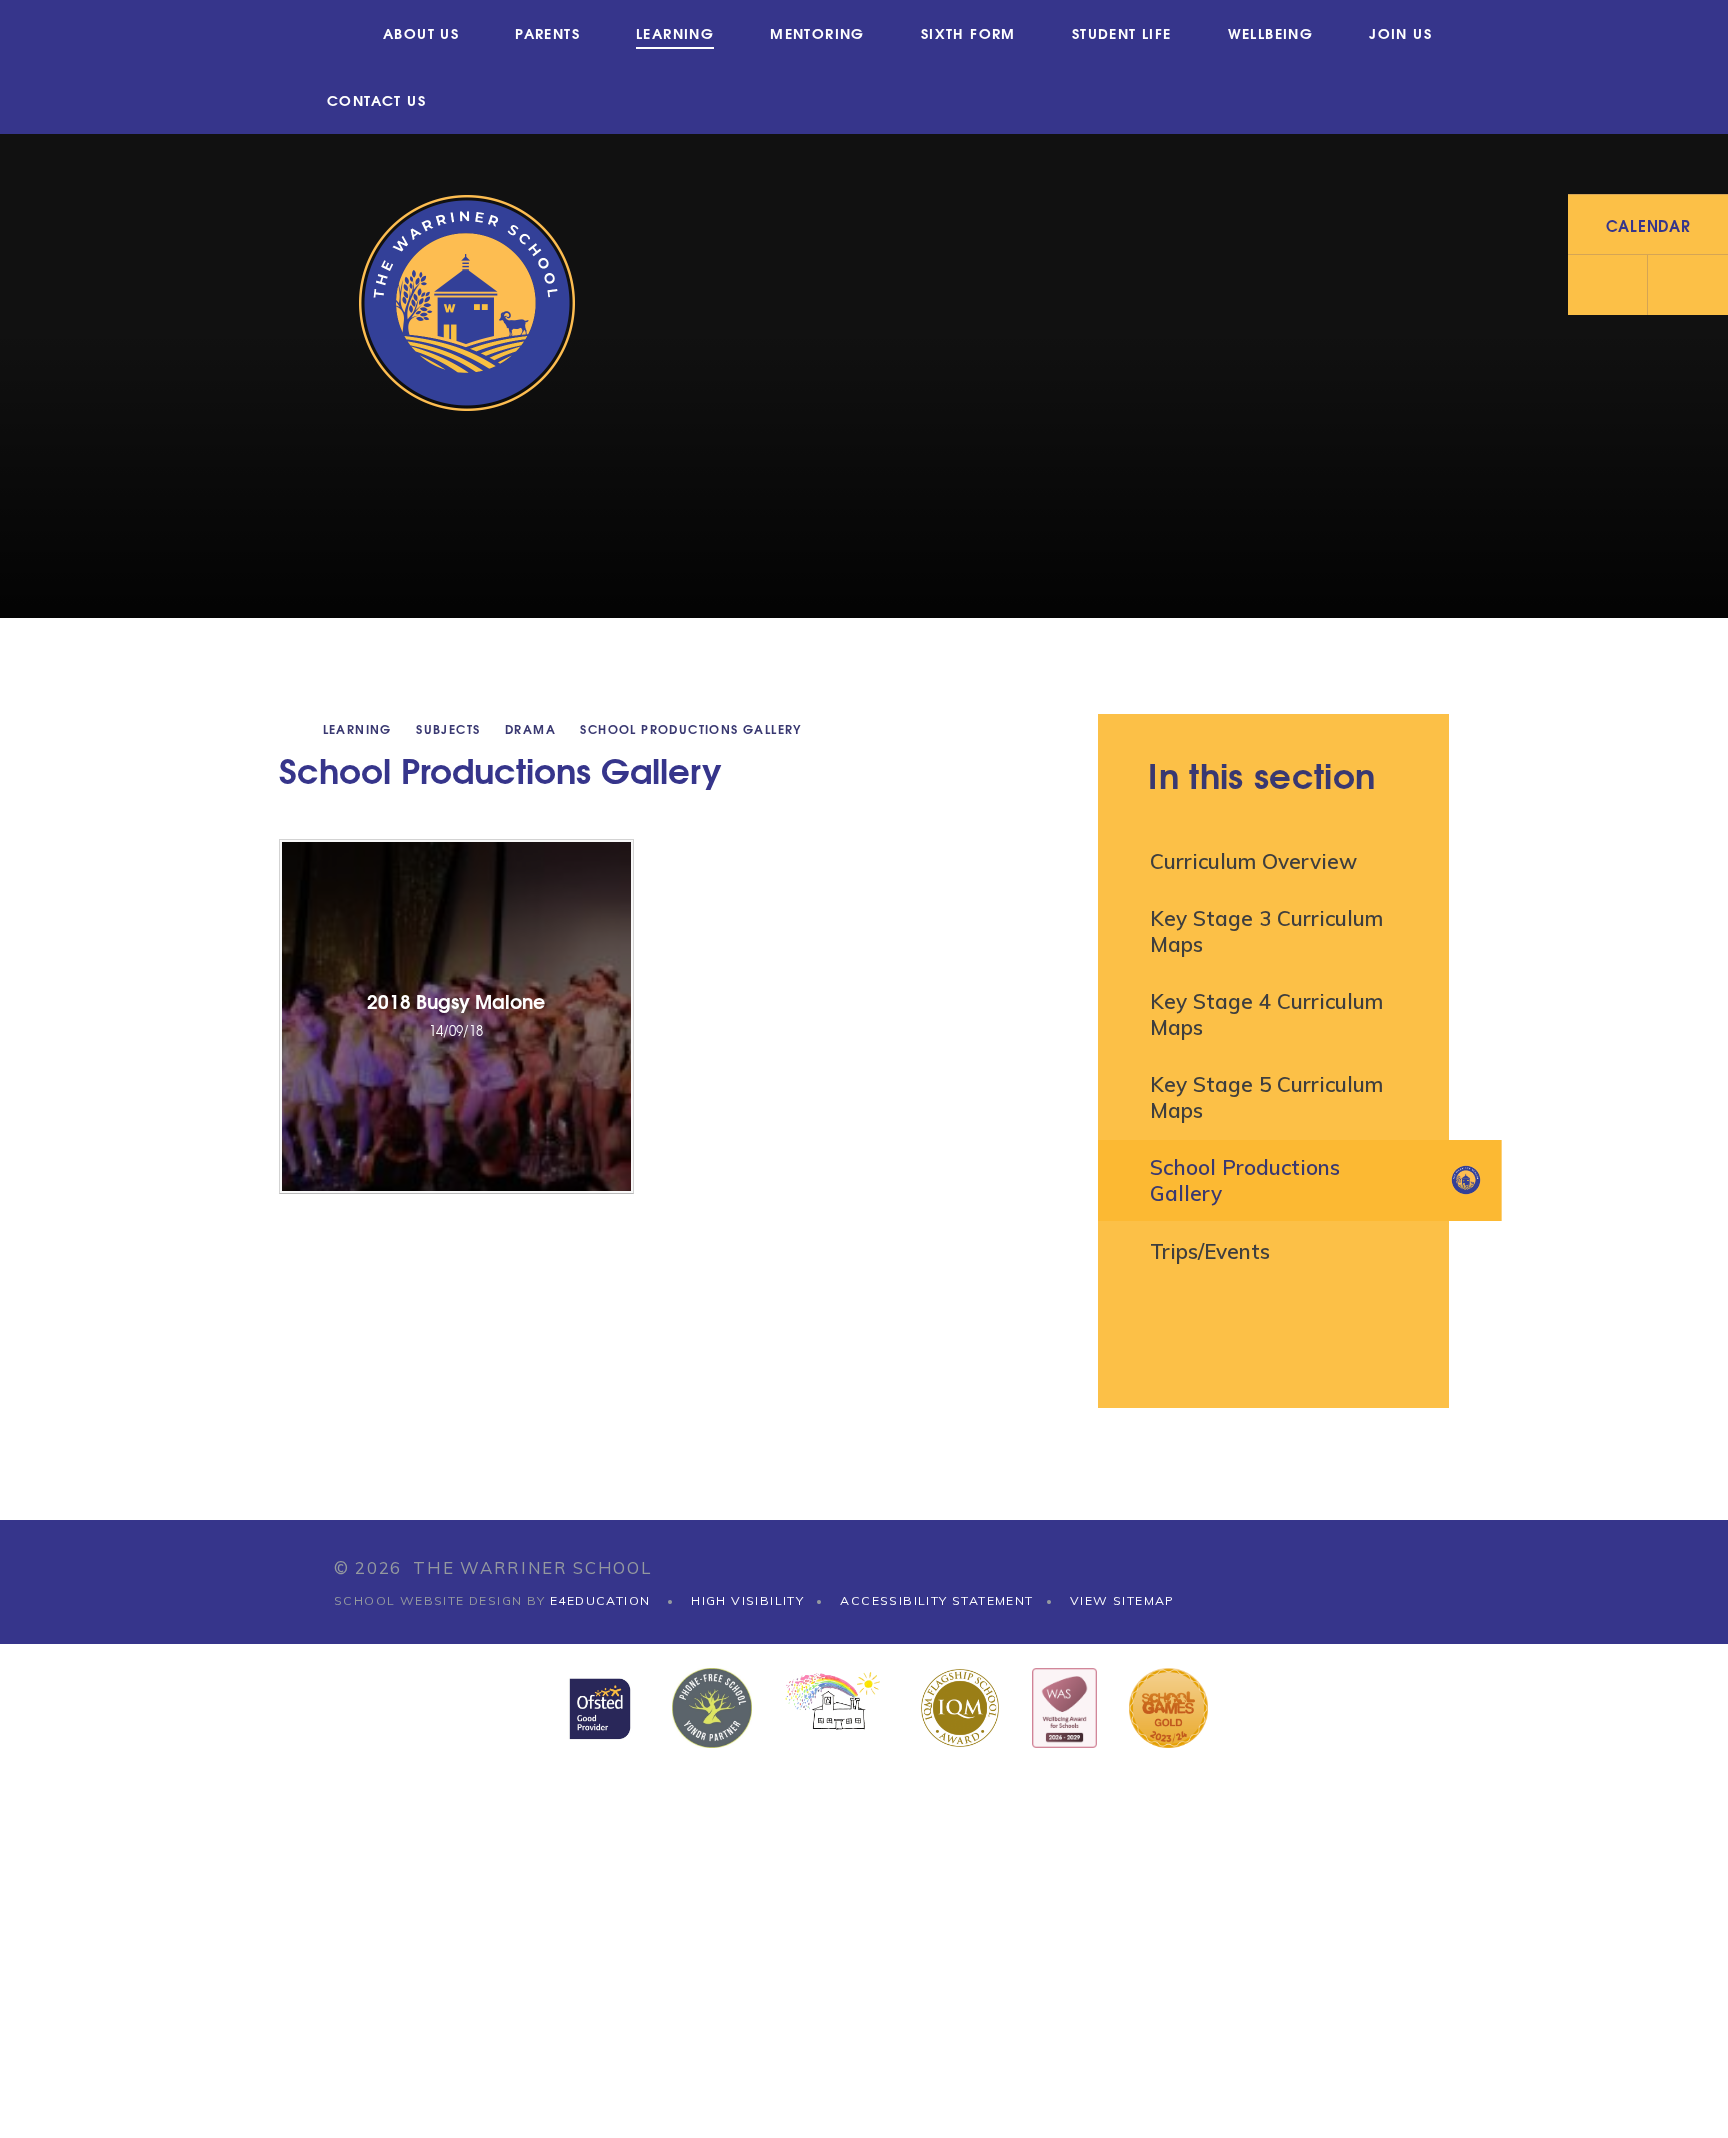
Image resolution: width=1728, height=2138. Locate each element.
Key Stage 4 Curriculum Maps (1266, 1014)
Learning (357, 728)
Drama (530, 728)
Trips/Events (1210, 1251)
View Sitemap (1122, 1600)
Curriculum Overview (1253, 861)
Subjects (448, 728)
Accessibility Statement (936, 1600)
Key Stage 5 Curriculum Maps (1266, 1097)
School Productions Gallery (690, 728)
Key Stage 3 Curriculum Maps (1266, 931)
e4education (600, 1600)
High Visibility (747, 1600)
